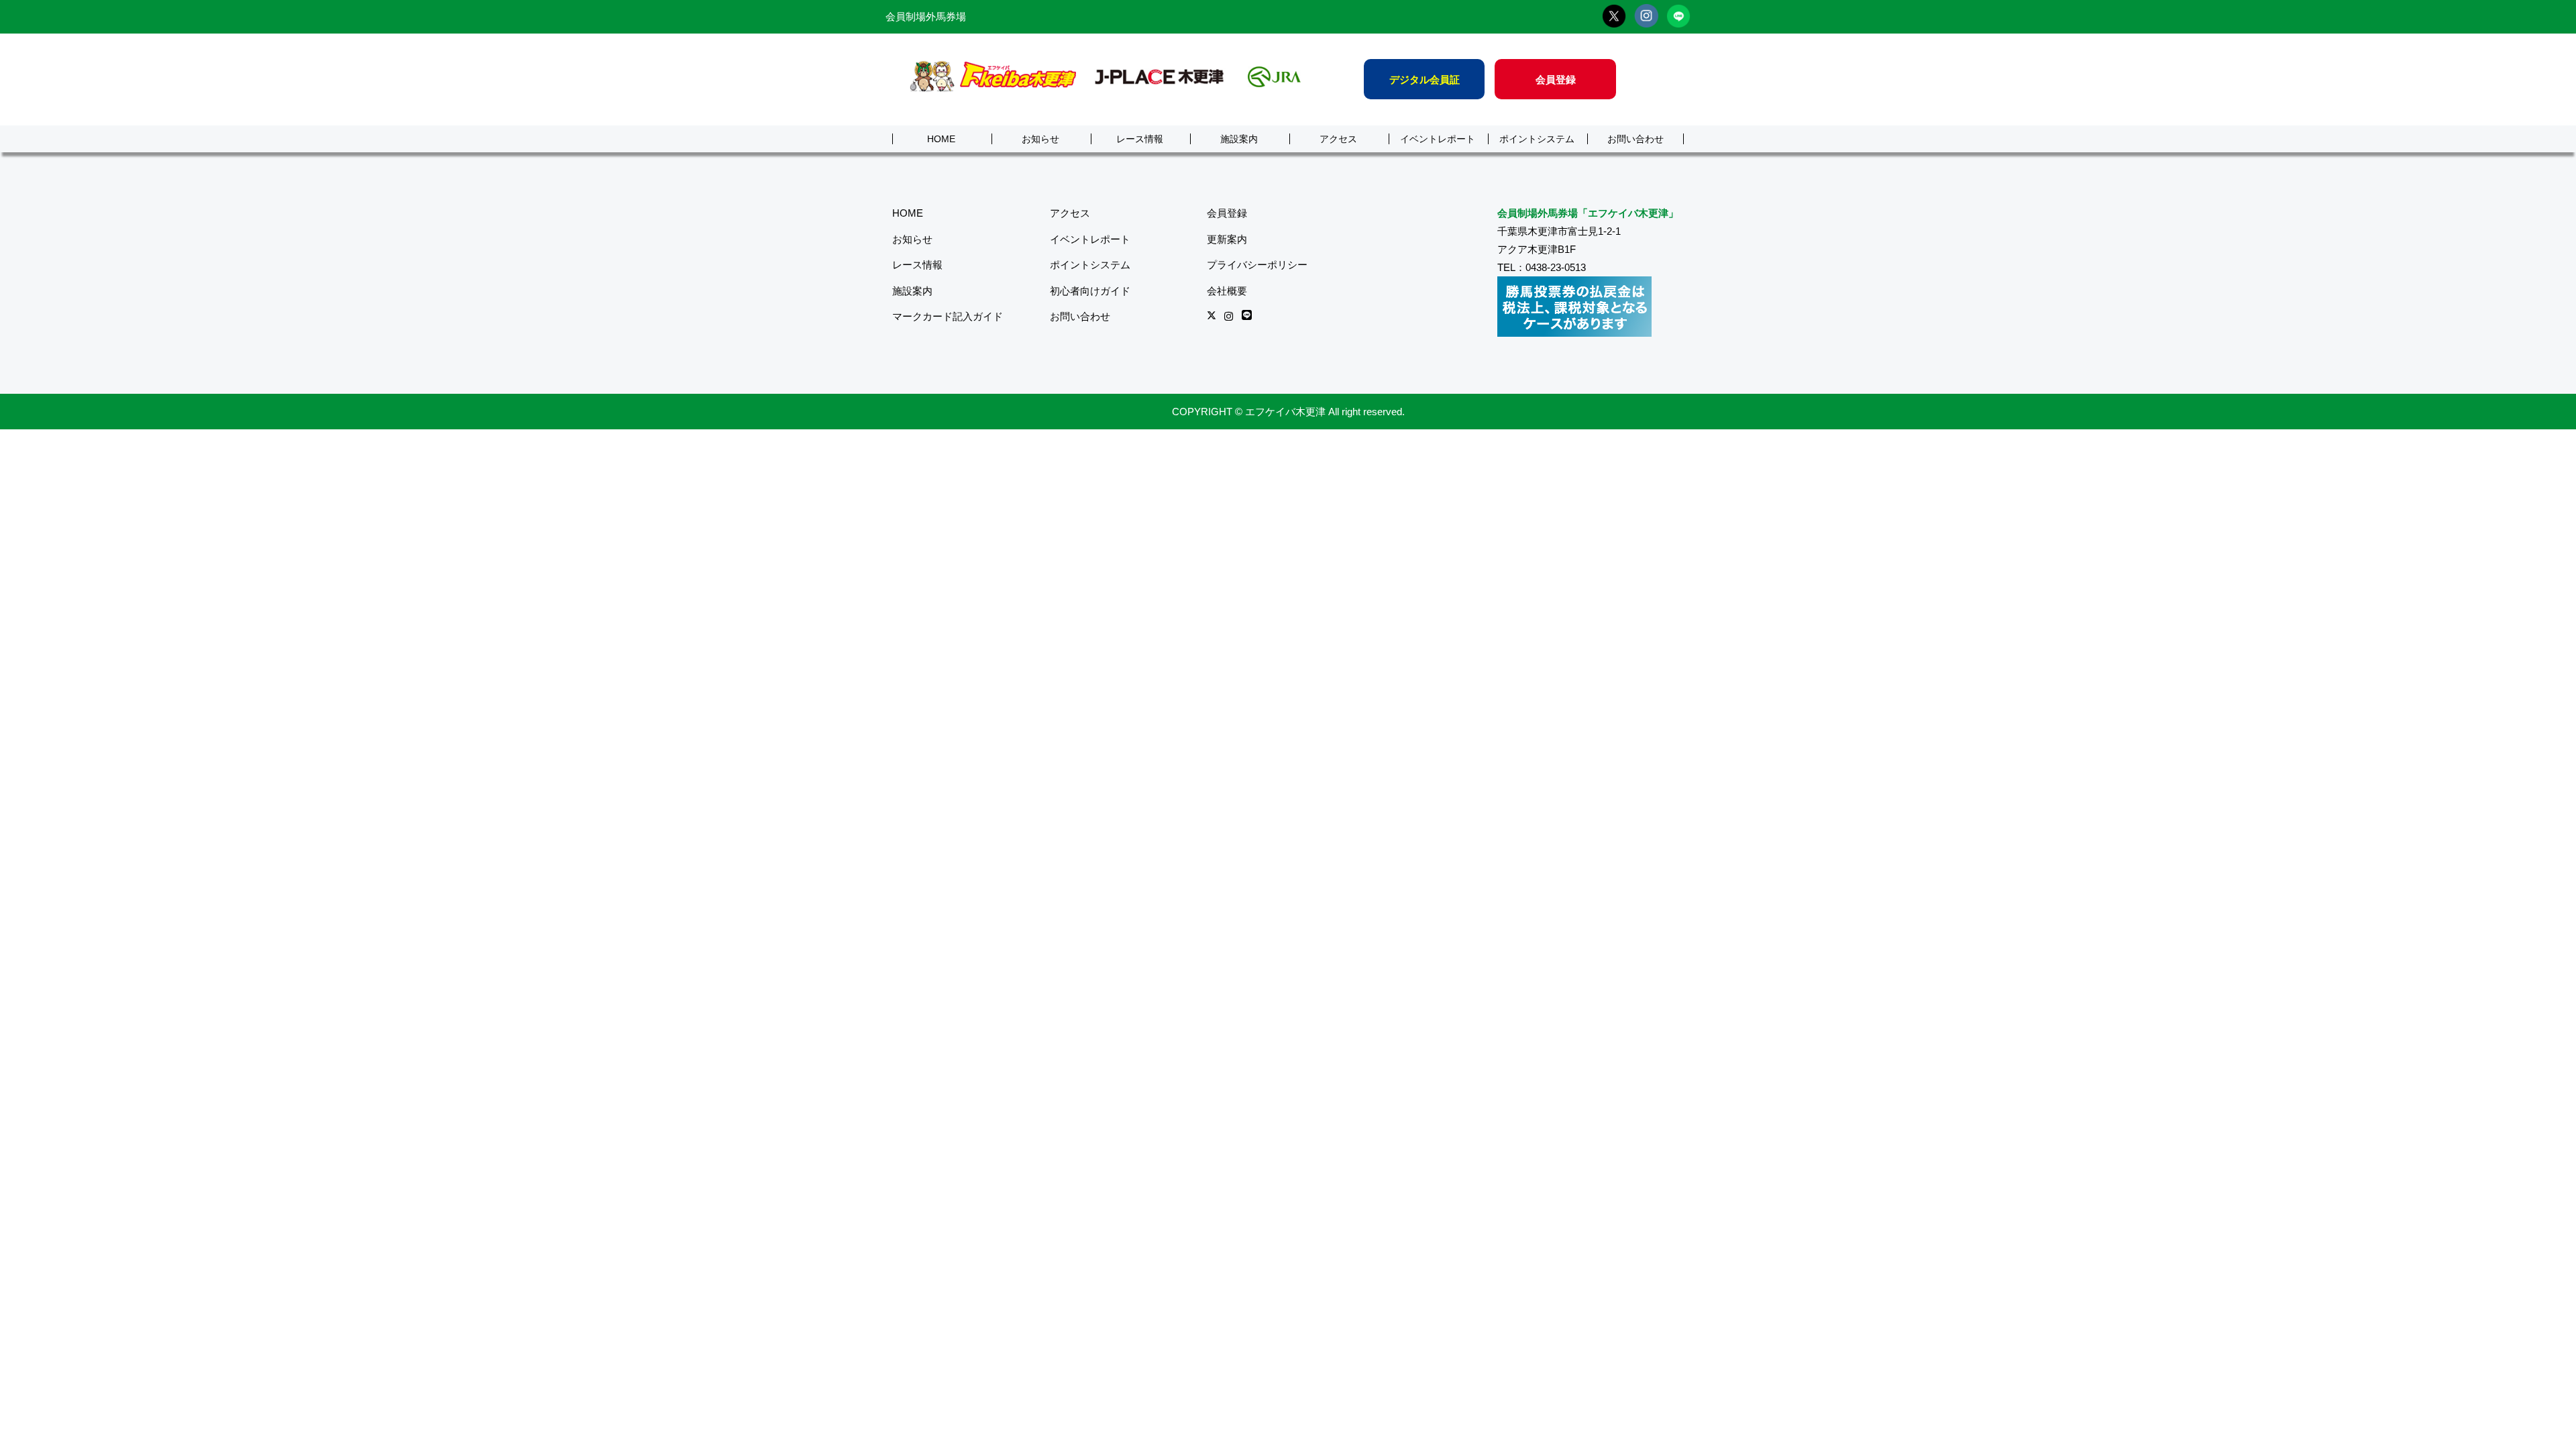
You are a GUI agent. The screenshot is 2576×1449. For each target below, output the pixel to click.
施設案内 (1239, 139)
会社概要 (1227, 291)
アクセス (1338, 139)
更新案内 (1227, 239)
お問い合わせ (1635, 139)
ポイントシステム (1537, 139)
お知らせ (1040, 139)
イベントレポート (1438, 139)
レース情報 (1140, 139)
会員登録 (1556, 79)
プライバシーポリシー (1257, 265)
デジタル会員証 (1425, 79)
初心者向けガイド (1090, 291)
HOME (941, 139)
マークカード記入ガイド (948, 316)
